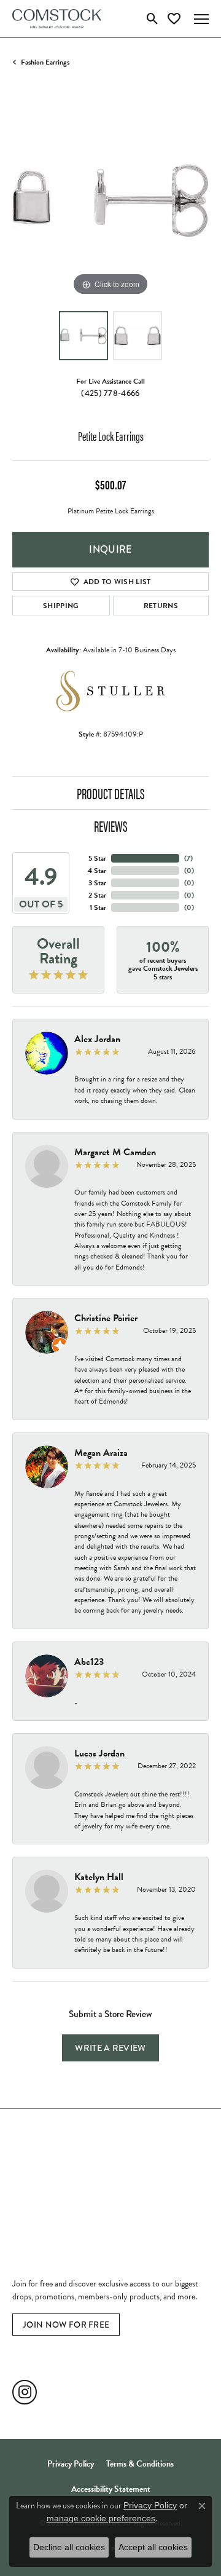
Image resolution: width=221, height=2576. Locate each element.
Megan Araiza (101, 1453)
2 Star (97, 895)
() (188, 858)
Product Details (111, 793)
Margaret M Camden (115, 1152)
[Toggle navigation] (201, 19)
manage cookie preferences (101, 2518)
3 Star (97, 883)
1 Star (98, 907)
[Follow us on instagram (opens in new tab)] (25, 2392)
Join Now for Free (66, 2325)
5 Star (97, 858)
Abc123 (89, 1662)
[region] (110, 200)
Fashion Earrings (45, 62)
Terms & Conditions (140, 2464)
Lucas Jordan (99, 1753)
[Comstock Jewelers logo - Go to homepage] (57, 19)
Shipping (61, 606)
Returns (161, 606)
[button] (153, 19)
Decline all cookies (69, 2547)
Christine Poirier (106, 1318)
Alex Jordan (97, 1039)
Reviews (111, 826)
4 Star (97, 871)
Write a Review (110, 2048)
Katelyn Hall (99, 1877)
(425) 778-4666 (110, 393)
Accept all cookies (153, 2547)
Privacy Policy (71, 2464)
